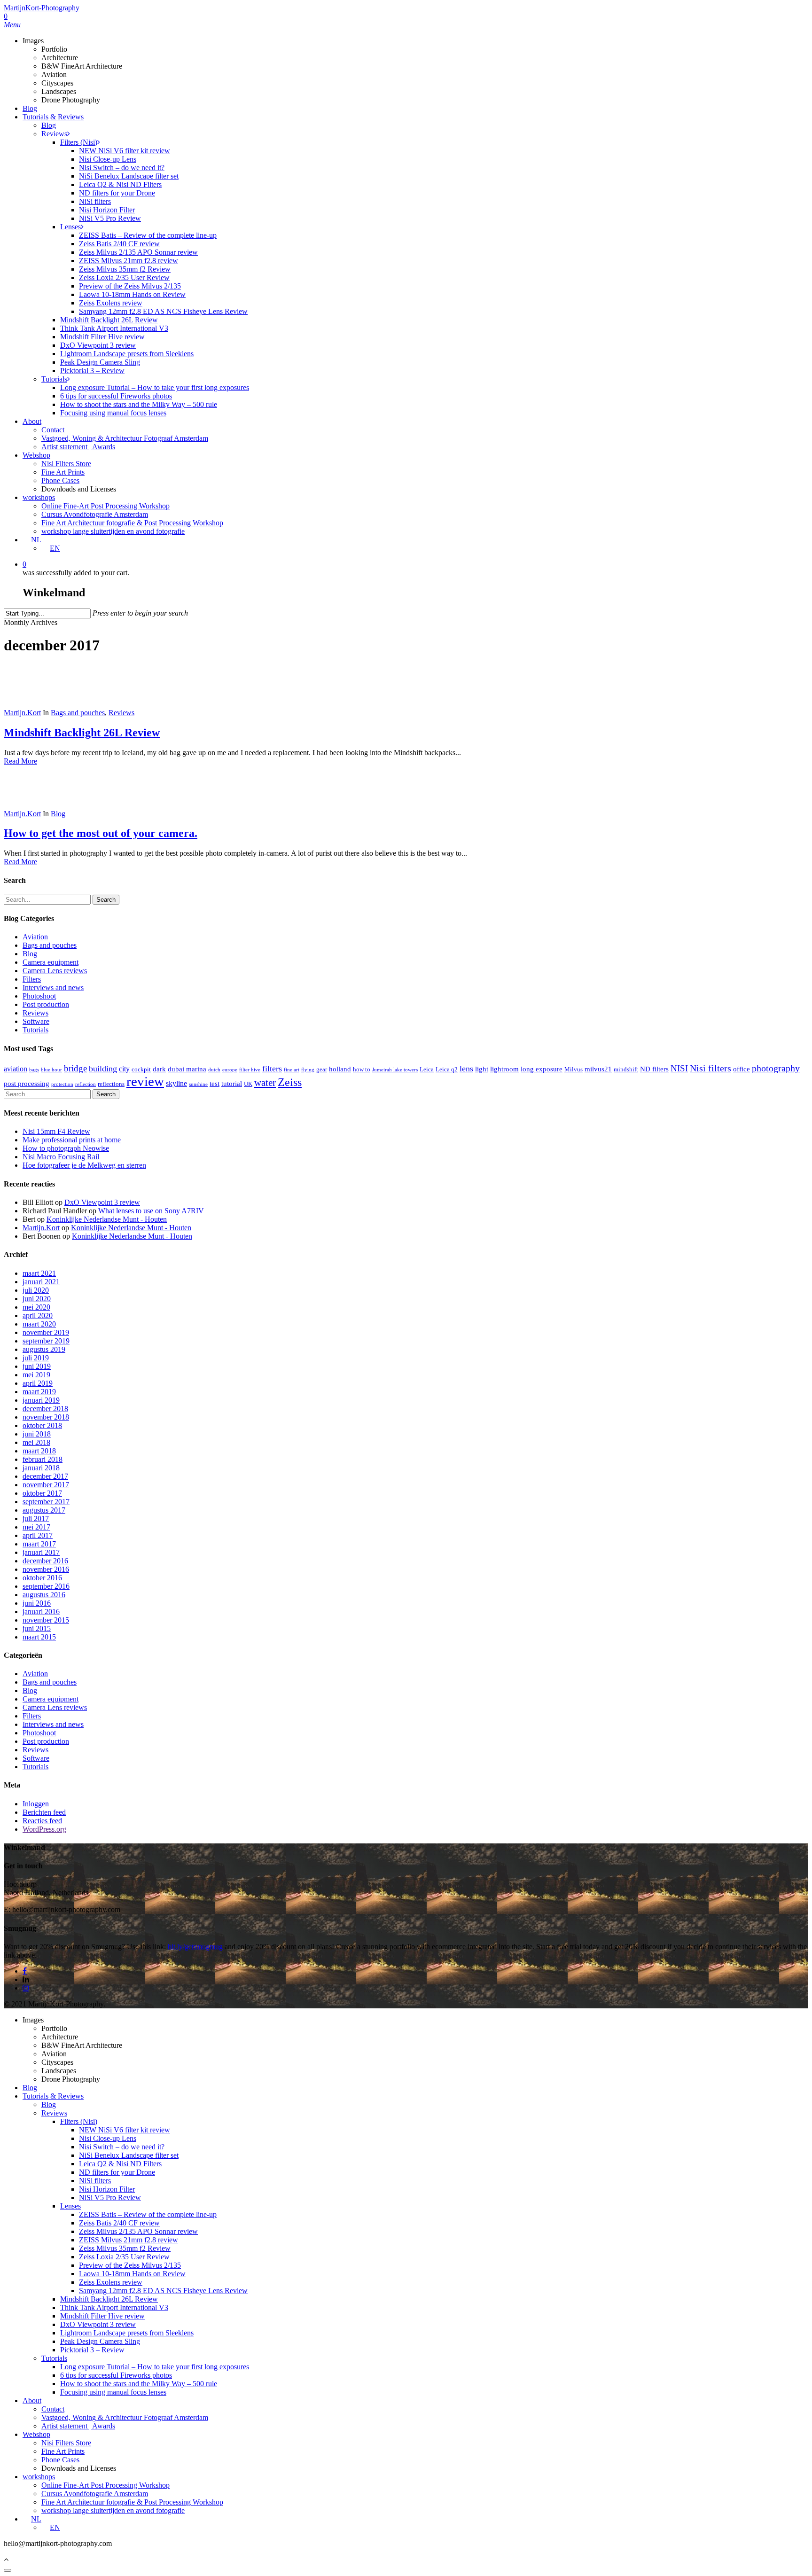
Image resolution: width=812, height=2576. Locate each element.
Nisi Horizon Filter (107, 2189)
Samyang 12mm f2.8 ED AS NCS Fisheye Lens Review (163, 2291)
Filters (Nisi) (79, 2121)
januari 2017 (41, 1552)
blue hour (51, 1070)
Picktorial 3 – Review (92, 2350)
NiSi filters (95, 2181)
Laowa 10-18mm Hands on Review (132, 2274)
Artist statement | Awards (78, 2426)
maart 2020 (39, 1324)
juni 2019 (37, 1366)
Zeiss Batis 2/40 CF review (119, 2223)
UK (248, 1084)
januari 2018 (41, 1468)
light (482, 1069)
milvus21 (598, 1069)
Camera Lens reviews (55, 971)
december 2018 (45, 1409)
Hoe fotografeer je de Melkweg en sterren (84, 1165)
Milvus (574, 1069)
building (103, 1069)
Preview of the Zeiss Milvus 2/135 (130, 2265)
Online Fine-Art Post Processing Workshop (105, 2485)
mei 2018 (36, 1442)
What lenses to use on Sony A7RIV (151, 1211)
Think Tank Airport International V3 (114, 2307)
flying (308, 1070)
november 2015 (46, 1620)
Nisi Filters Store (66, 2443)
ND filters (654, 1069)
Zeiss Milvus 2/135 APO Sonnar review (138, 2231)
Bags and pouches (78, 713)
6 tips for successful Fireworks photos (116, 2375)
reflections (111, 1084)
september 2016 (46, 1586)
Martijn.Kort (22, 713)
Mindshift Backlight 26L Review (82, 733)
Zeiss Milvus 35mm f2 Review (125, 2248)
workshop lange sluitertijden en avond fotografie (113, 2510)
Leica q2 (447, 1069)
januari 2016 (41, 1612)
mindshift (626, 1069)
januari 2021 (41, 1282)
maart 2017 (39, 1544)
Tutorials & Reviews (53, 2096)
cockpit (141, 1069)
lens (466, 1069)
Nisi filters (710, 1068)
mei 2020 (36, 1307)
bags (34, 1070)
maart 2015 (39, 1637)
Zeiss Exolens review (111, 2282)
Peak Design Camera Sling (100, 2341)
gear (322, 1069)
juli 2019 (36, 1358)
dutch (214, 1070)
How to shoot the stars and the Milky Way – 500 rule (139, 2384)
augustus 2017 (44, 1510)
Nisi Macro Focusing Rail (61, 1157)
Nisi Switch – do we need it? (122, 2147)
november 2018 (46, 1417)
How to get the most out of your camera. (101, 833)
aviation (16, 1069)
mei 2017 (36, 1527)
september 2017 (46, 1502)
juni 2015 (37, 1628)
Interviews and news (53, 987)
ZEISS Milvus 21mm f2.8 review (129, 2240)
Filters (32, 979)
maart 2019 (39, 1392)
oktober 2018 (42, 1425)
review (145, 1081)
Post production (46, 1004)
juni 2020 (37, 1299)
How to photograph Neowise (66, 1148)
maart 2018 (39, 1451)
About (32, 2400)
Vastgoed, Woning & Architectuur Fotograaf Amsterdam (125, 2417)
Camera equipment (51, 962)
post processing (27, 1084)
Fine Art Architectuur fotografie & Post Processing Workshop (132, 2502)
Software (36, 1021)
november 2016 (46, 1569)
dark (159, 1069)
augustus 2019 (44, 1349)
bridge (75, 1068)
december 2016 (45, 1561)
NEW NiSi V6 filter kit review (125, 2130)
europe (230, 1070)
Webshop (36, 2434)
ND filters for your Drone (117, 2172)
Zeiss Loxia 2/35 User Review (124, 2257)
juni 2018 (37, 1434)
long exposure (542, 1069)
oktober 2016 (42, 1578)
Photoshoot (39, 996)
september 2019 (46, 1341)
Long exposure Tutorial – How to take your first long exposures (155, 2367)
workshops (39, 2477)
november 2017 (46, 1485)
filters (272, 1069)
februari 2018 (43, 1459)
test (215, 1084)
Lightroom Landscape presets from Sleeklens (127, 2333)
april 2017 (38, 1535)
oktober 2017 (42, 1493)
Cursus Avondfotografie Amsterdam (95, 2494)
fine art (292, 1070)
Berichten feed (44, 1812)
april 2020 (38, 1315)
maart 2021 (39, 1273)
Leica (427, 1069)
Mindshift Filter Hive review (102, 2316)
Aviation (35, 937)
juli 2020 (36, 1290)
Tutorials (35, 1030)
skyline (176, 1083)
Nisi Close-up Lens (108, 2138)
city (124, 1069)
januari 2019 (41, 1400)
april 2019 (38, 1383)
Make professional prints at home (72, 1140)
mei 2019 (36, 1375)
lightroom (504, 1069)
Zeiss (290, 1082)
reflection (86, 1084)
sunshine (198, 1084)
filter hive (250, 1070)
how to (362, 1069)
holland (340, 1069)
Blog (58, 814)
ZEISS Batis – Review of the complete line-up (148, 2214)
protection (62, 1084)
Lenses (70, 2206)
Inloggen (36, 1804)
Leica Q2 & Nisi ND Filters (120, 2164)
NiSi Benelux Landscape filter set (129, 2155)
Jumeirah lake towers (395, 1070)
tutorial (232, 1084)
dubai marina (187, 1069)
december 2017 (45, 1476)
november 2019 (46, 1332)
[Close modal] (8, 2570)
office (742, 1069)
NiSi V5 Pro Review (110, 2197)
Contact (53, 2409)
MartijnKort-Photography (42, 8)
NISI (679, 1068)
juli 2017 (36, 1518)
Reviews (121, 713)
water (265, 1083)
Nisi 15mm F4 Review (56, 1131)
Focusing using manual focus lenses (113, 2392)
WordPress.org (44, 1829)
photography (776, 1068)
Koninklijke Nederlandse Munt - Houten (107, 1219)
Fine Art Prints (63, 2451)
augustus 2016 (44, 1595)
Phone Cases (60, 2460)
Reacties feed (42, 1821)
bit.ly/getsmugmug (195, 1947)
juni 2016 (37, 1603)
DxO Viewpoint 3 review (102, 1202)
